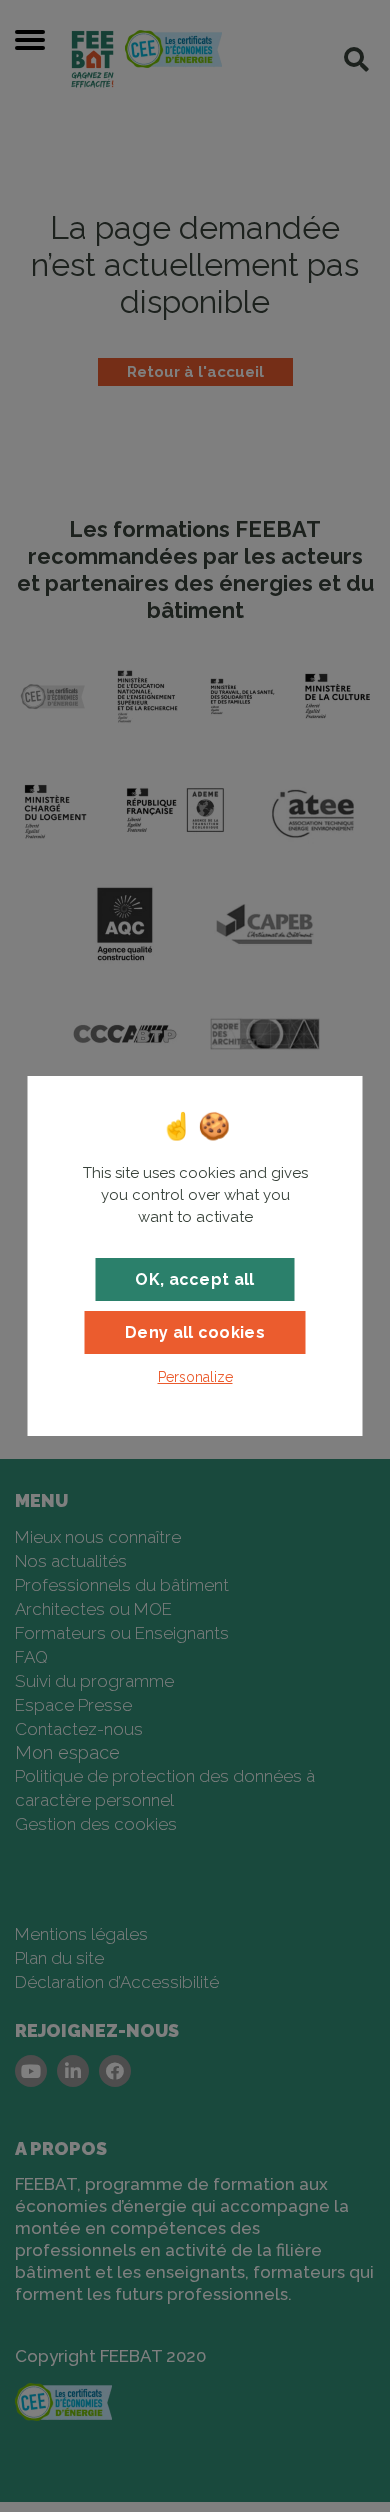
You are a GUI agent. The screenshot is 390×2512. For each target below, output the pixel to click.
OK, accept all (194, 1279)
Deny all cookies (195, 1332)
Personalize (195, 1377)
